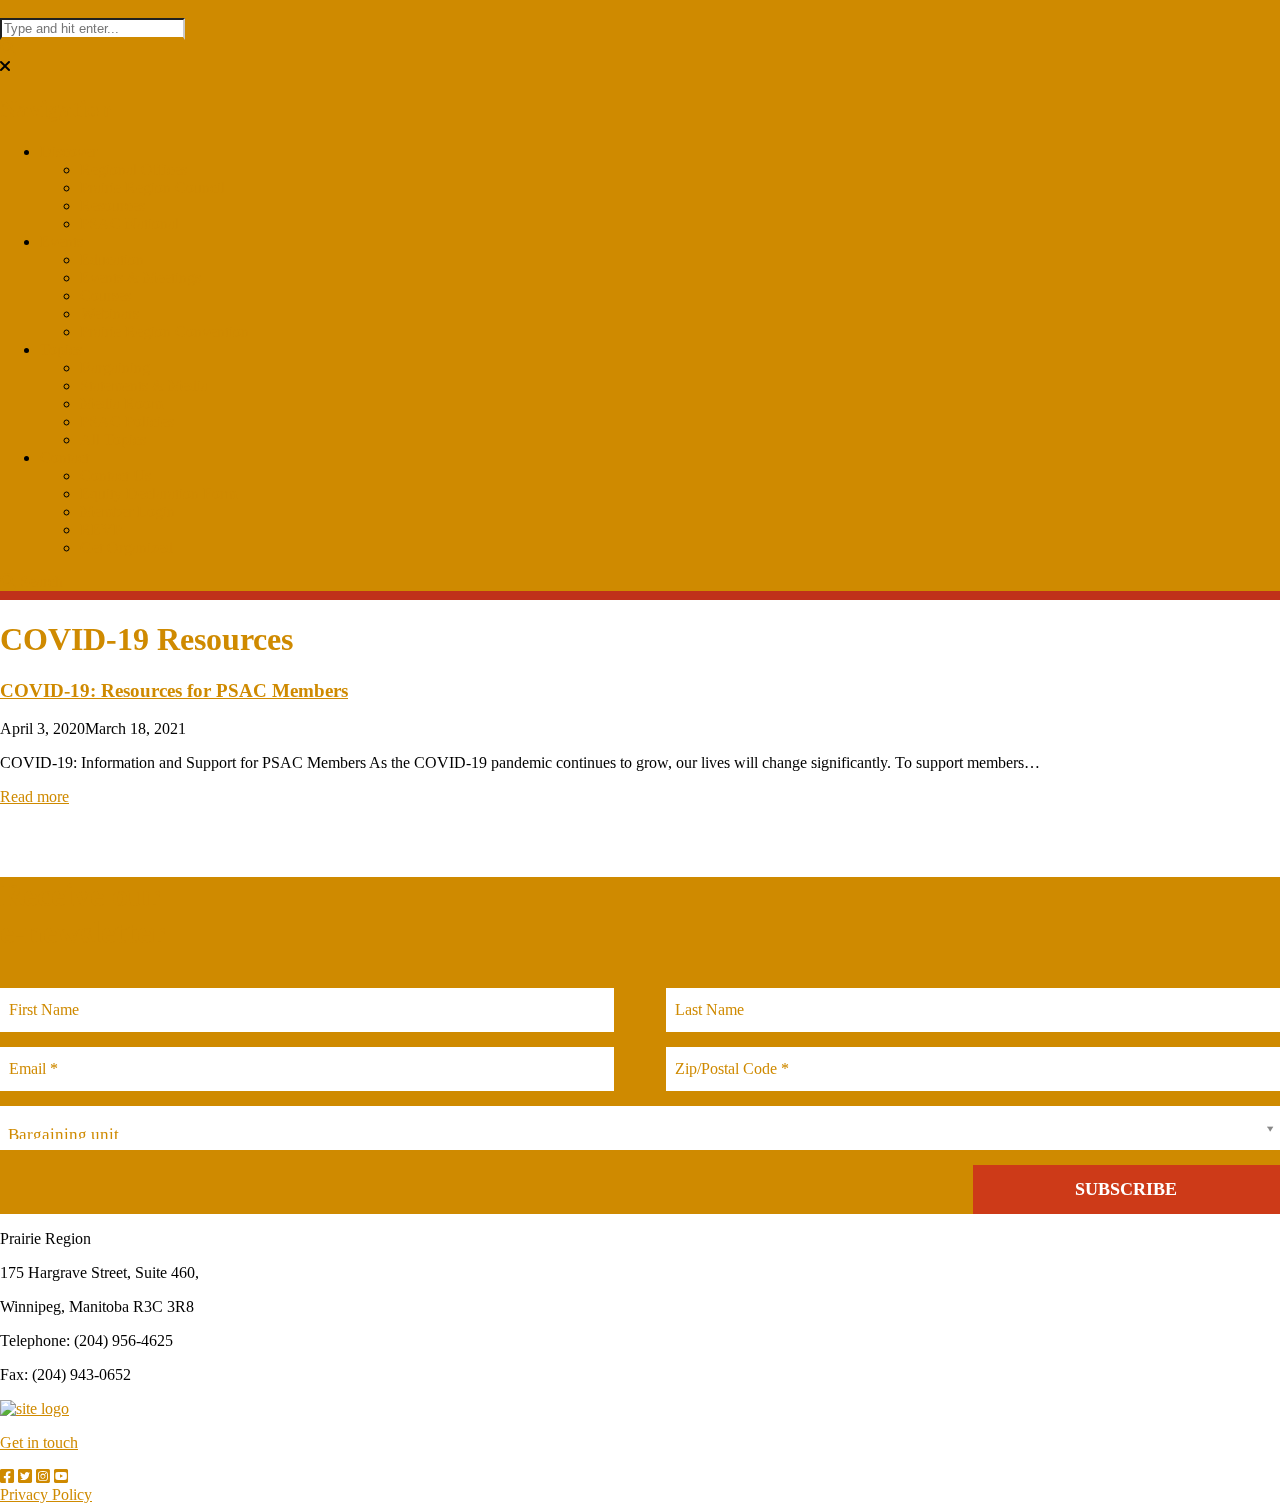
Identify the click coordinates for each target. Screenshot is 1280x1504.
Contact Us (115, 475)
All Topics (113, 439)
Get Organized (126, 547)
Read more (34, 796)
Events (61, 241)
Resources (112, 205)
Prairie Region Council (152, 187)
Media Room (121, 403)
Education (112, 259)
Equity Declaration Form (158, 493)
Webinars (109, 313)
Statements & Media (144, 385)
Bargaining (115, 367)
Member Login (127, 511)
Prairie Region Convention (164, 331)
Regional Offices (133, 169)
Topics (61, 349)
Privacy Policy (46, 1494)
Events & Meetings (140, 277)
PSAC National (129, 223)
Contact (64, 457)
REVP (101, 529)
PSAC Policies (127, 421)
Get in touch (39, 1442)
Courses (105, 295)
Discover (68, 151)
